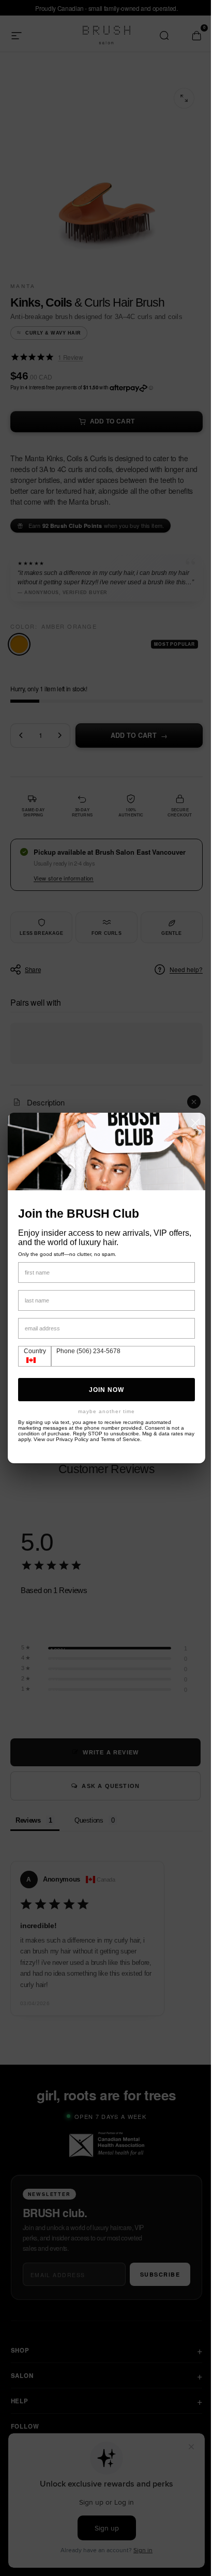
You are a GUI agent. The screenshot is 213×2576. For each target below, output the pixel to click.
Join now (103, 1390)
